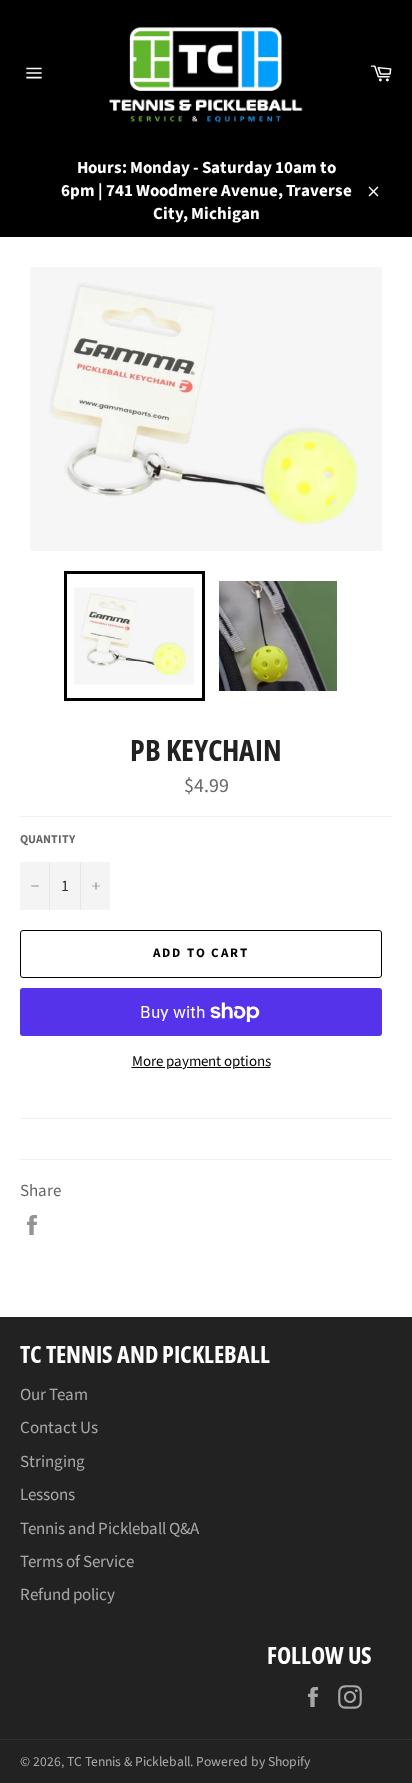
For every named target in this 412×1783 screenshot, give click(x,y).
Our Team (54, 1395)
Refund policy (67, 1595)
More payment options (201, 1062)
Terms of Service (77, 1562)
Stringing (52, 1462)
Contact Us (59, 1428)
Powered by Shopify (253, 1761)
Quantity (47, 840)
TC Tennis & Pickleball (128, 1761)
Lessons (47, 1495)
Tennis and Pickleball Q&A (109, 1529)
